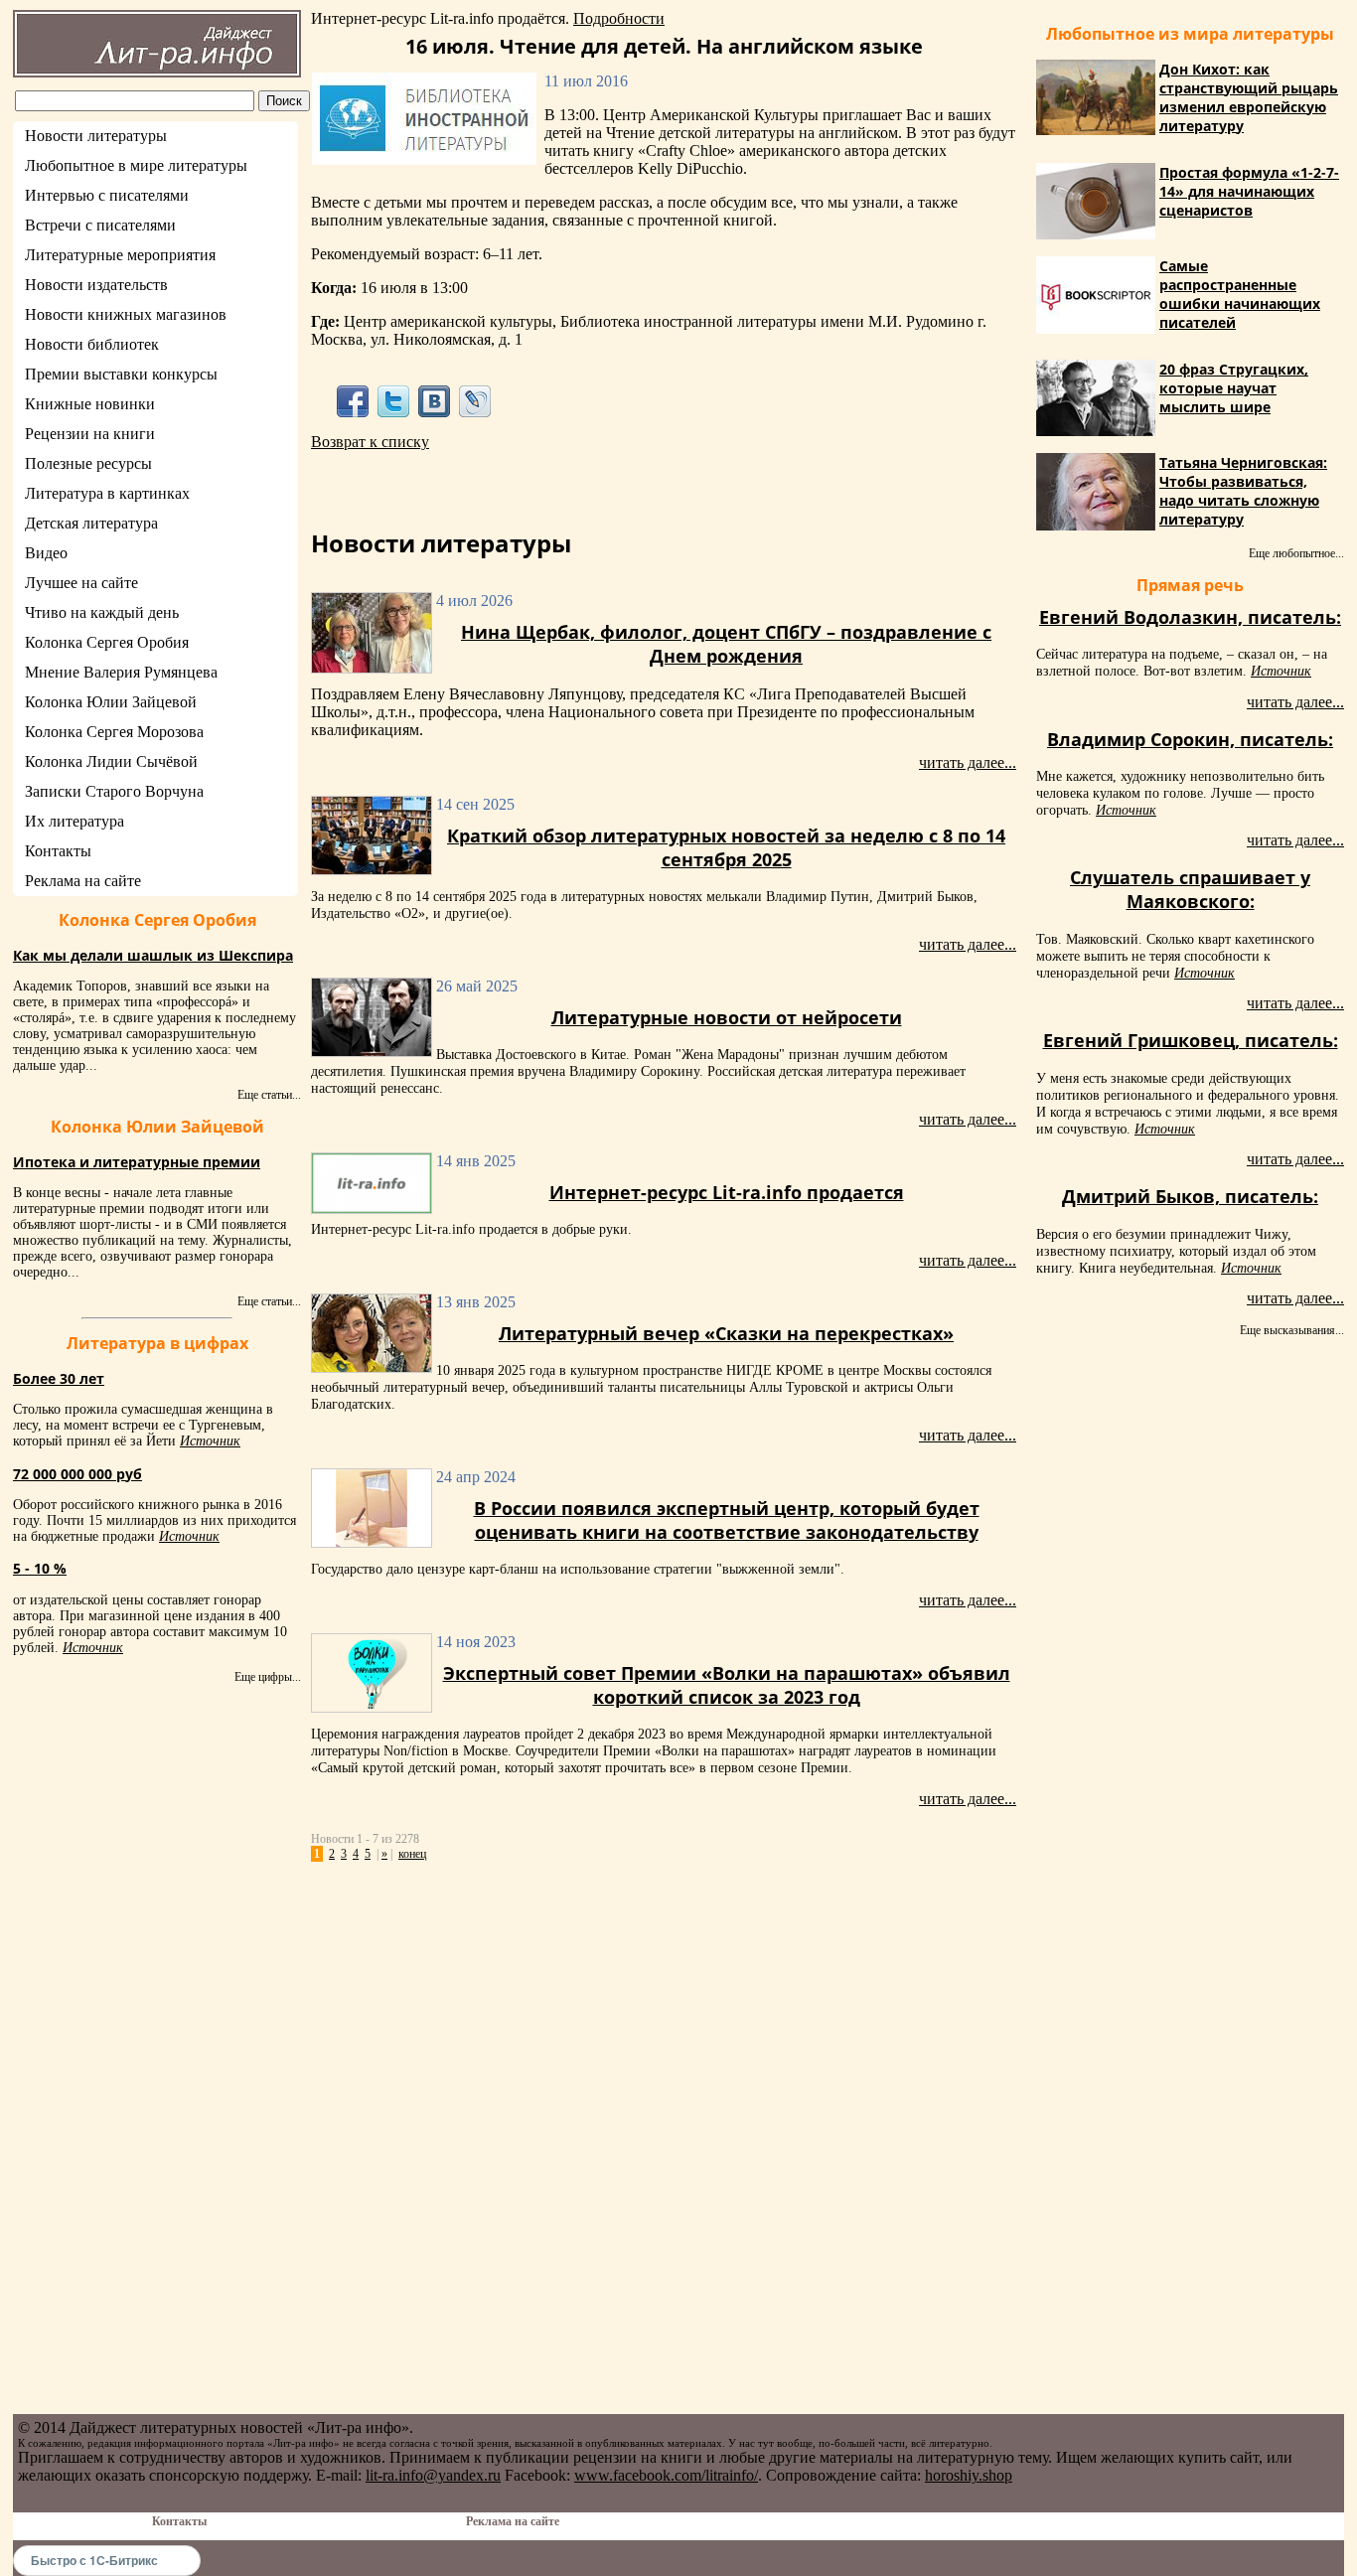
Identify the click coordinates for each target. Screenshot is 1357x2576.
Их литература (75, 821)
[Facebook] (352, 401)
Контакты (58, 851)
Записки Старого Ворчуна (114, 791)
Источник (210, 1441)
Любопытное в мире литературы (136, 165)
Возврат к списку (370, 442)
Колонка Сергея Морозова (114, 732)
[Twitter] (393, 401)
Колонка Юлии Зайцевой (111, 702)
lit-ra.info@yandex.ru (433, 2475)
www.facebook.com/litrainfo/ (666, 2475)
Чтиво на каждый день (102, 612)
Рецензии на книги (90, 434)
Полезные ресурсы (88, 463)
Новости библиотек (92, 344)
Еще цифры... (268, 1677)
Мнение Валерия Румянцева (121, 672)
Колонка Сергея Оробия (107, 642)
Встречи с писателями (100, 225)
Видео (46, 553)
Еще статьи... (269, 1095)
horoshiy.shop (969, 2475)
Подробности (619, 18)
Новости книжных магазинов (126, 314)
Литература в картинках (107, 493)
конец (412, 1854)
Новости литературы (96, 136)
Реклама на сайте (83, 881)
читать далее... (968, 762)
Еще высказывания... (1292, 1330)
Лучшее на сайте (81, 583)
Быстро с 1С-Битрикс (94, 2560)
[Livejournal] (475, 401)
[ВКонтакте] (435, 401)
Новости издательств (96, 285)
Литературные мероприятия (120, 255)
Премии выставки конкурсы (121, 374)
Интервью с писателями (107, 195)
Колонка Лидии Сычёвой (111, 761)
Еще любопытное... (1296, 553)
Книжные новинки (90, 404)
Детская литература (91, 523)
